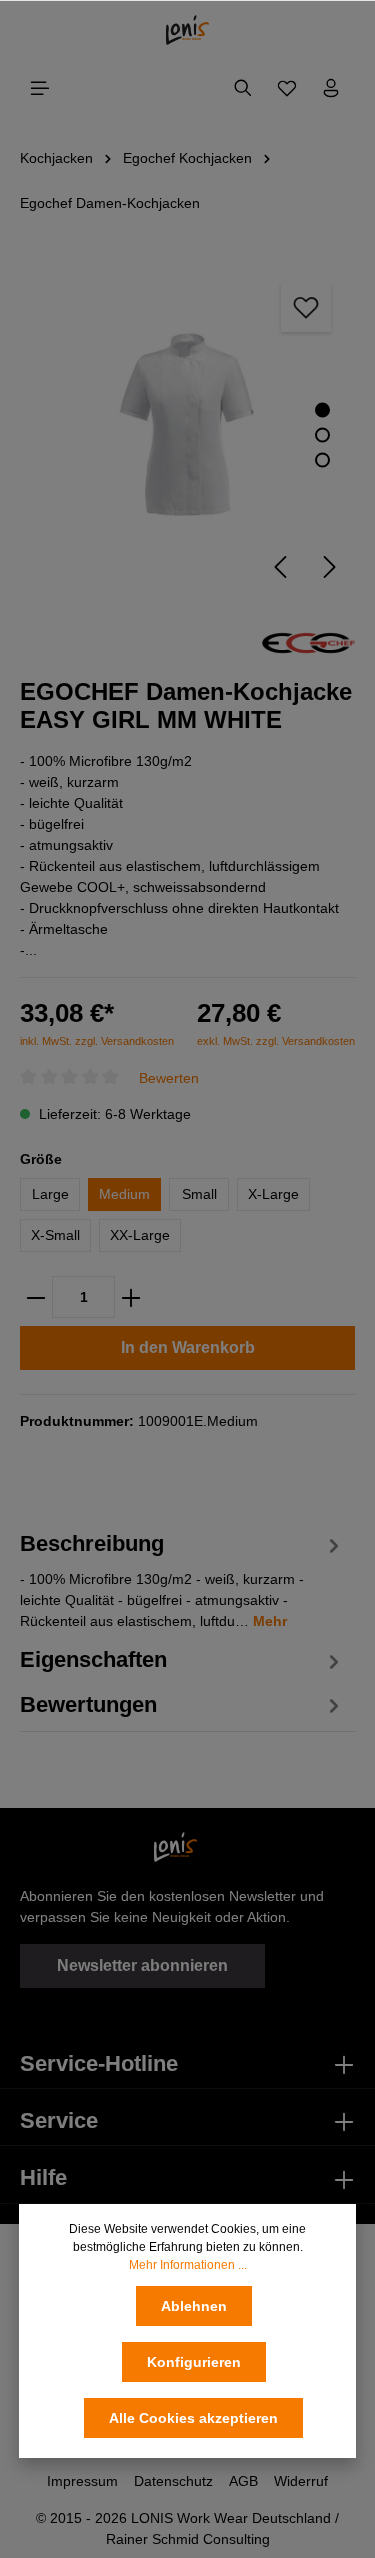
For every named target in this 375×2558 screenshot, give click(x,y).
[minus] (36, 1297)
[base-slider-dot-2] (322, 434)
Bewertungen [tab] (88, 1704)
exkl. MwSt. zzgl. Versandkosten (276, 1041)
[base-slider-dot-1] (322, 409)
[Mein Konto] (331, 88)
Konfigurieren (194, 2362)
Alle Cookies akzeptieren (193, 2418)
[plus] (131, 1297)
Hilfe (43, 2178)
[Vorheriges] (280, 567)
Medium (124, 1194)
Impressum (82, 2481)
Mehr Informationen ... (188, 2265)
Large (50, 1194)
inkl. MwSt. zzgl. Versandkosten (97, 1041)
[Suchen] (243, 88)
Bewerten (169, 1077)
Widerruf (301, 2481)
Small (199, 1194)
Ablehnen (194, 2306)
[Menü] (40, 88)
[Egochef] (308, 641)
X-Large (273, 1194)
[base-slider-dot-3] (322, 459)
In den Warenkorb (188, 1347)
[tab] (182, 1578)
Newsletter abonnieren (142, 1965)
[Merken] (306, 307)
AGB (243, 2481)
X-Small (55, 1235)
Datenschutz (173, 2481)
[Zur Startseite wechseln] (187, 30)
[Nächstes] (330, 567)
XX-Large (140, 1235)
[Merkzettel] (287, 88)
